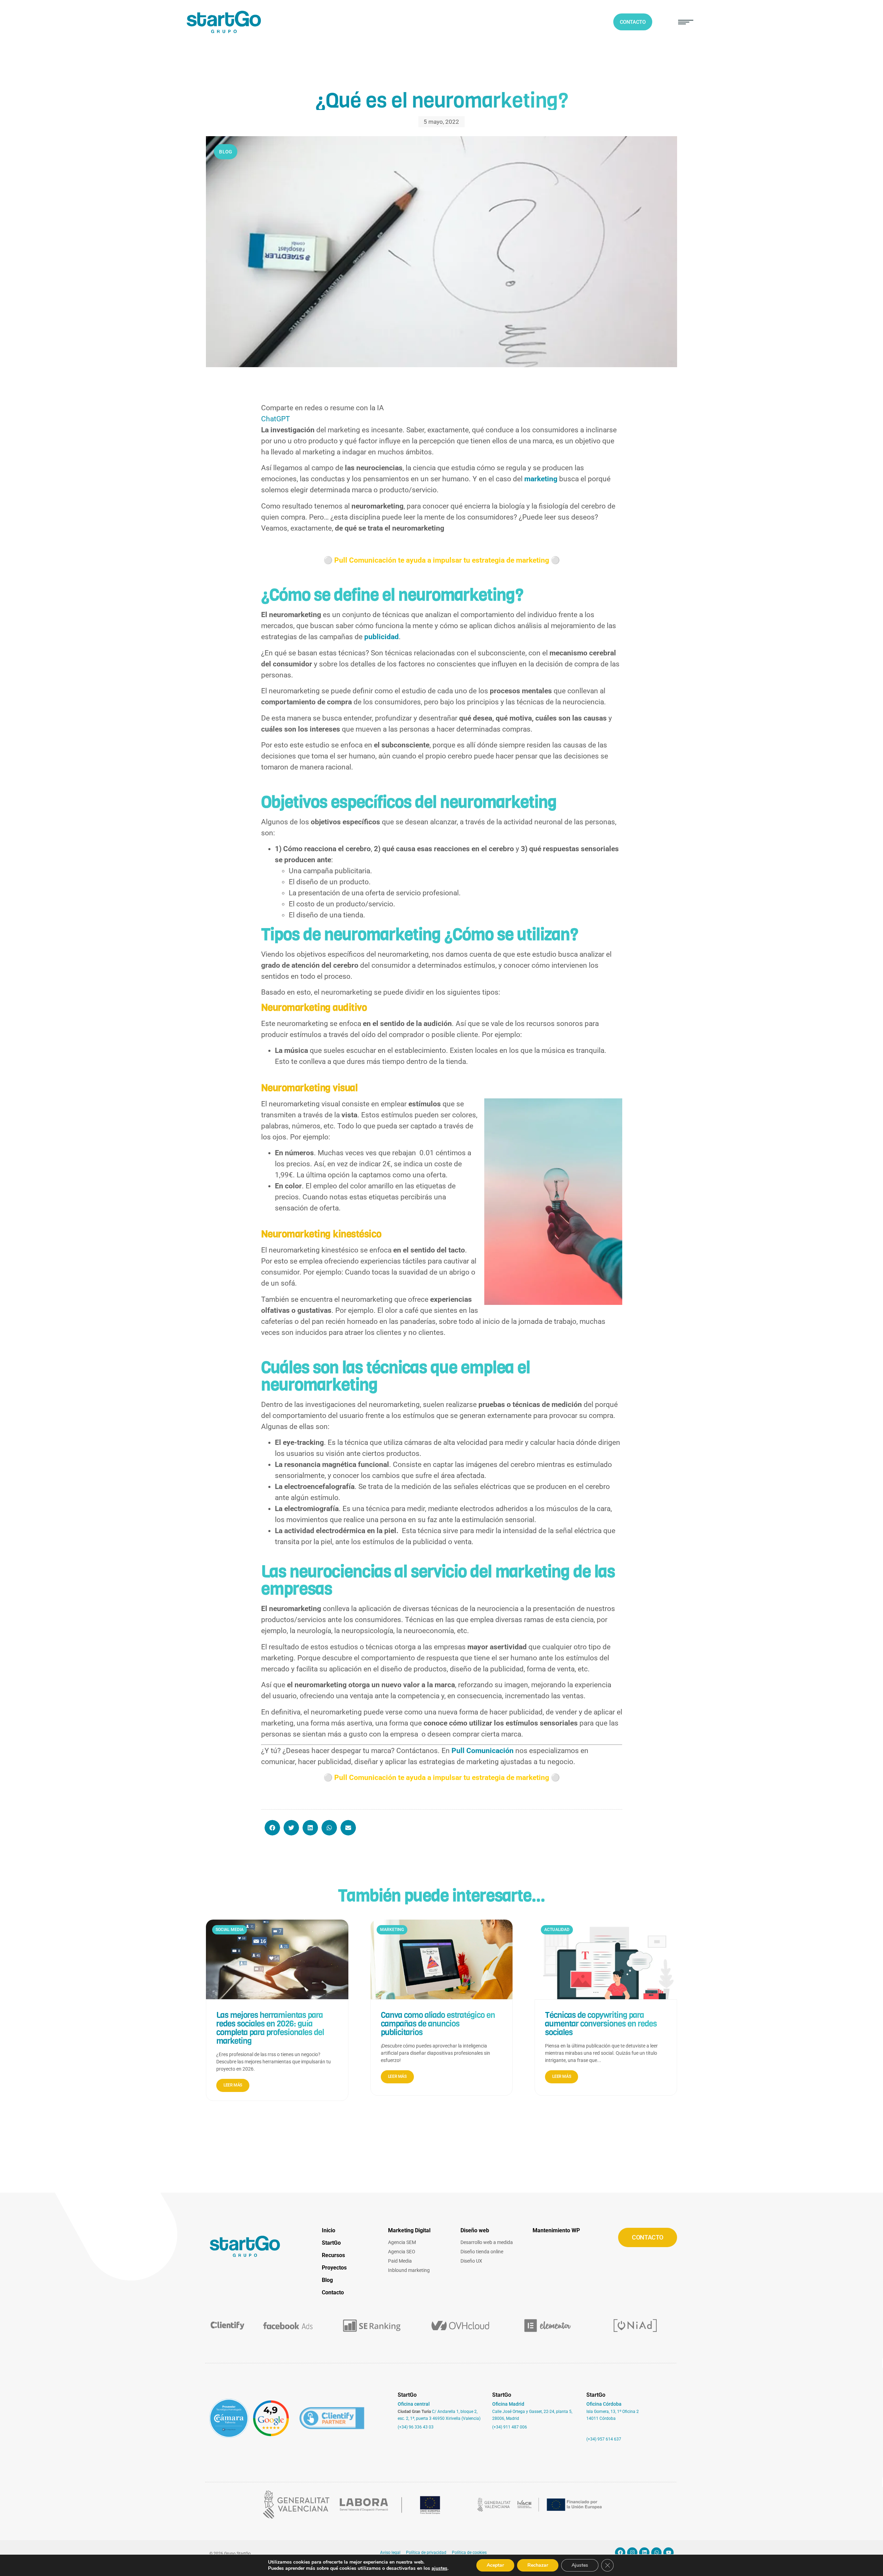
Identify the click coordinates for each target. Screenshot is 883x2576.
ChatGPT (276, 419)
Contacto (333, 2292)
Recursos (333, 2255)
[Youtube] (668, 2553)
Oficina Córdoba (604, 2404)
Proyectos (334, 2268)
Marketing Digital (409, 2230)
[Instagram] (632, 2553)
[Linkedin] (644, 2553)
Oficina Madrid (508, 2404)
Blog (327, 2280)
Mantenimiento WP (556, 2230)
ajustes (439, 2568)
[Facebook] (620, 2553)
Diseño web (475, 2230)
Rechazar (538, 2565)
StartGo (331, 2243)
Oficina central (414, 2404)
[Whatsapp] (656, 2553)
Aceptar (495, 2565)
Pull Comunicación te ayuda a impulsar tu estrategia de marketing (442, 560)
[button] (686, 22)
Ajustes (580, 2565)
